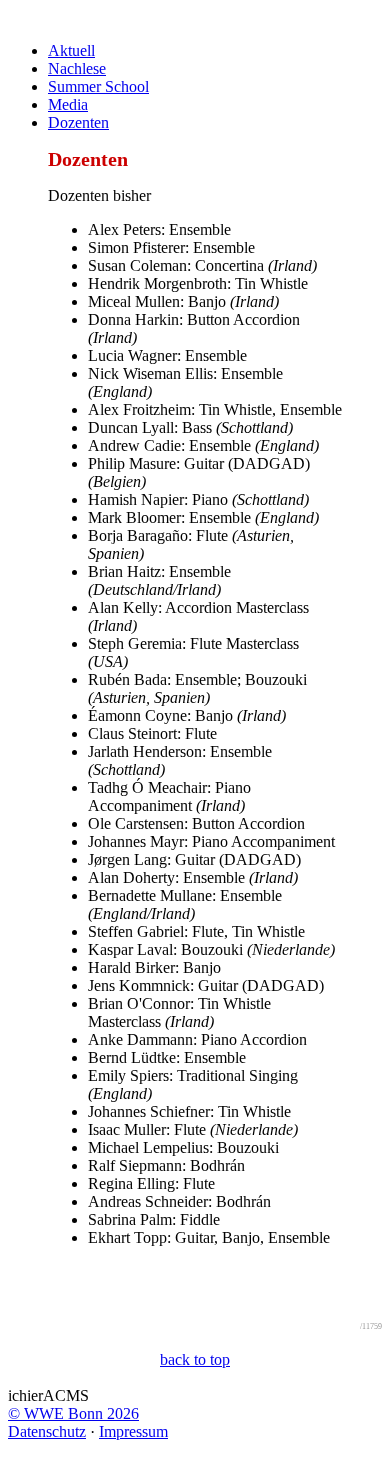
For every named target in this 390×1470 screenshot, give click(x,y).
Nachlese (77, 68)
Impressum (133, 1431)
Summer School (98, 86)
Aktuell (71, 50)
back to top (195, 1359)
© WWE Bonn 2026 (73, 1413)
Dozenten (78, 122)
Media (68, 104)
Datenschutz (47, 1431)
